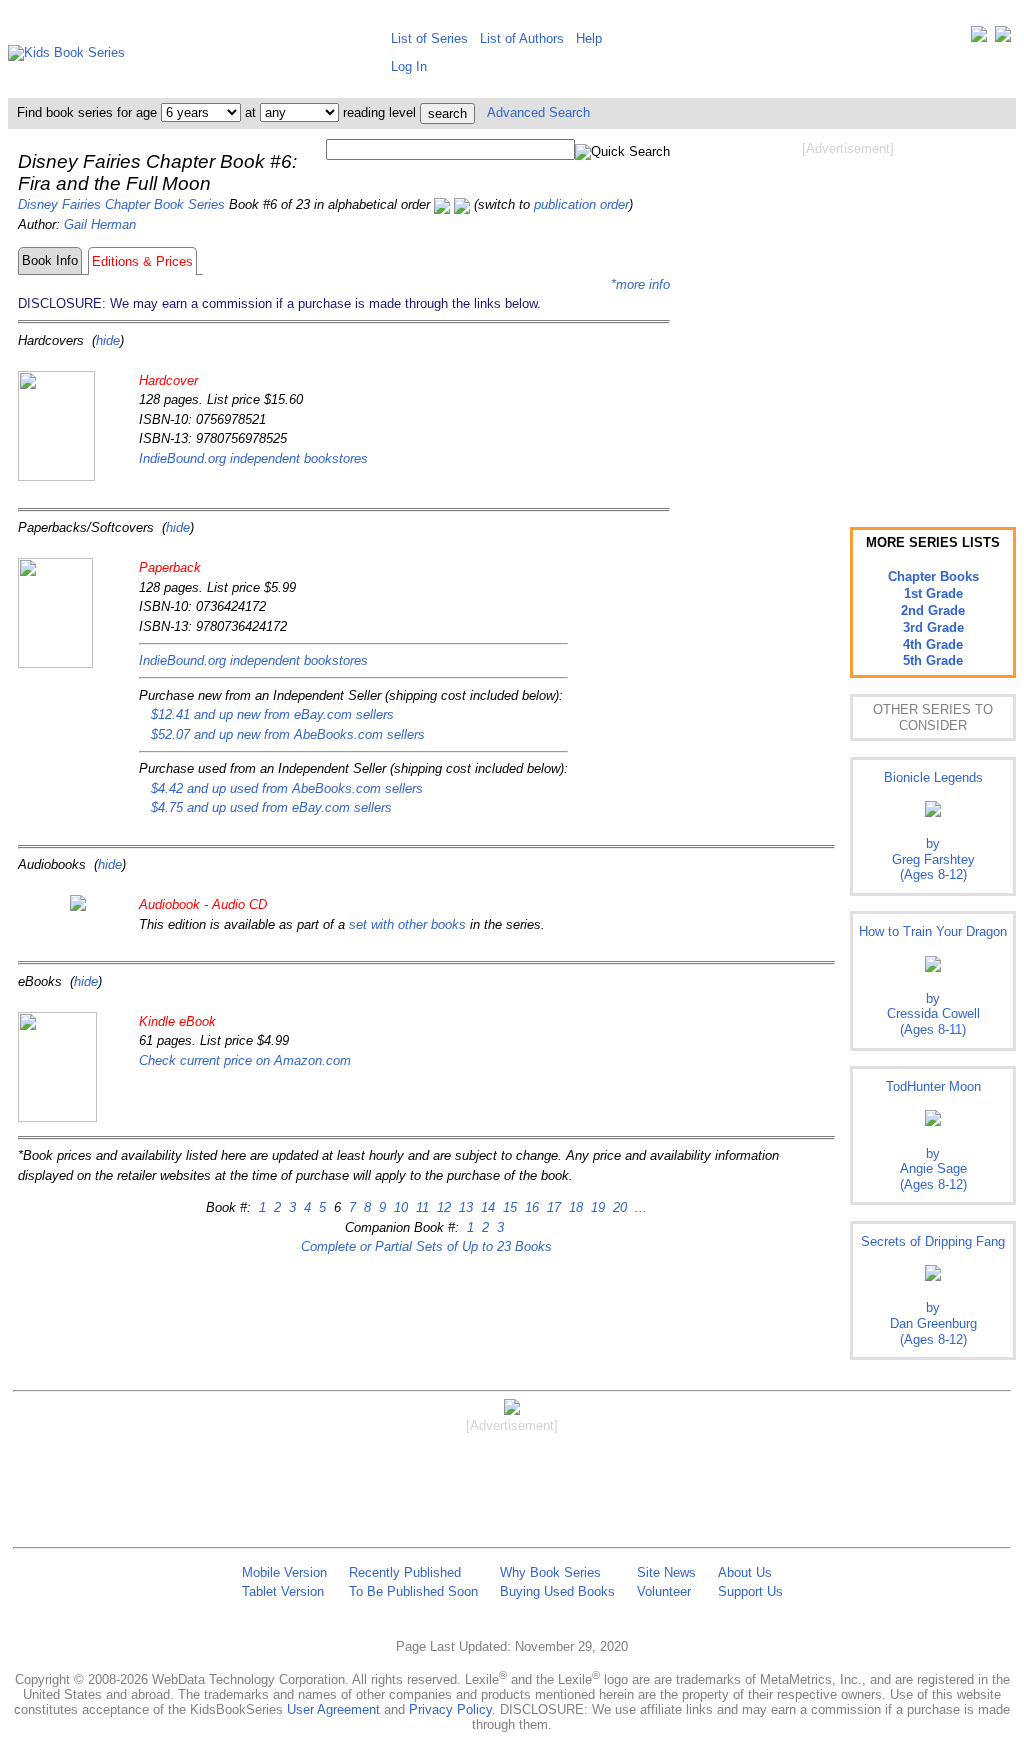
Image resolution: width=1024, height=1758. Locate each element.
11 (420, 1207)
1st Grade (933, 593)
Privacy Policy (450, 1709)
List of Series (429, 38)
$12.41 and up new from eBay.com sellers (272, 714)
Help (589, 38)
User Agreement (333, 1709)
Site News (666, 1572)
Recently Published (405, 1572)
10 (399, 1207)
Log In (409, 66)
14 (486, 1207)
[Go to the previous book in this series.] (442, 204)
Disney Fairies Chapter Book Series (121, 204)
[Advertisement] (848, 318)
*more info (640, 284)
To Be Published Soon (413, 1591)
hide (108, 340)
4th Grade (933, 644)
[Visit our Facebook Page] (1003, 38)
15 (508, 1207)
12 (442, 1207)
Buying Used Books (557, 1591)
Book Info (50, 260)
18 (574, 1207)
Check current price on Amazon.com (245, 1060)
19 (596, 1207)
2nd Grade (933, 610)
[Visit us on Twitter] (979, 38)
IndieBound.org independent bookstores (253, 458)
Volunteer (664, 1591)
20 (618, 1207)
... (639, 1207)
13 (464, 1207)
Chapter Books (933, 576)
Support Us (750, 1591)
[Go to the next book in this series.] (462, 204)
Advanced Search (538, 112)
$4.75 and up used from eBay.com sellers (271, 807)
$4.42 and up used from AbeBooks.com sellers (287, 788)
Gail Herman (100, 224)
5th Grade (933, 660)
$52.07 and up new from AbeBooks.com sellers (288, 734)
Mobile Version (284, 1572)
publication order (581, 204)
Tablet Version (283, 1591)
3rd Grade (933, 627)
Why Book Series (550, 1572)
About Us (745, 1572)
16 (530, 1207)
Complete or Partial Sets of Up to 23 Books (426, 1246)
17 (552, 1207)
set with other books (407, 924)
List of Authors (522, 38)
